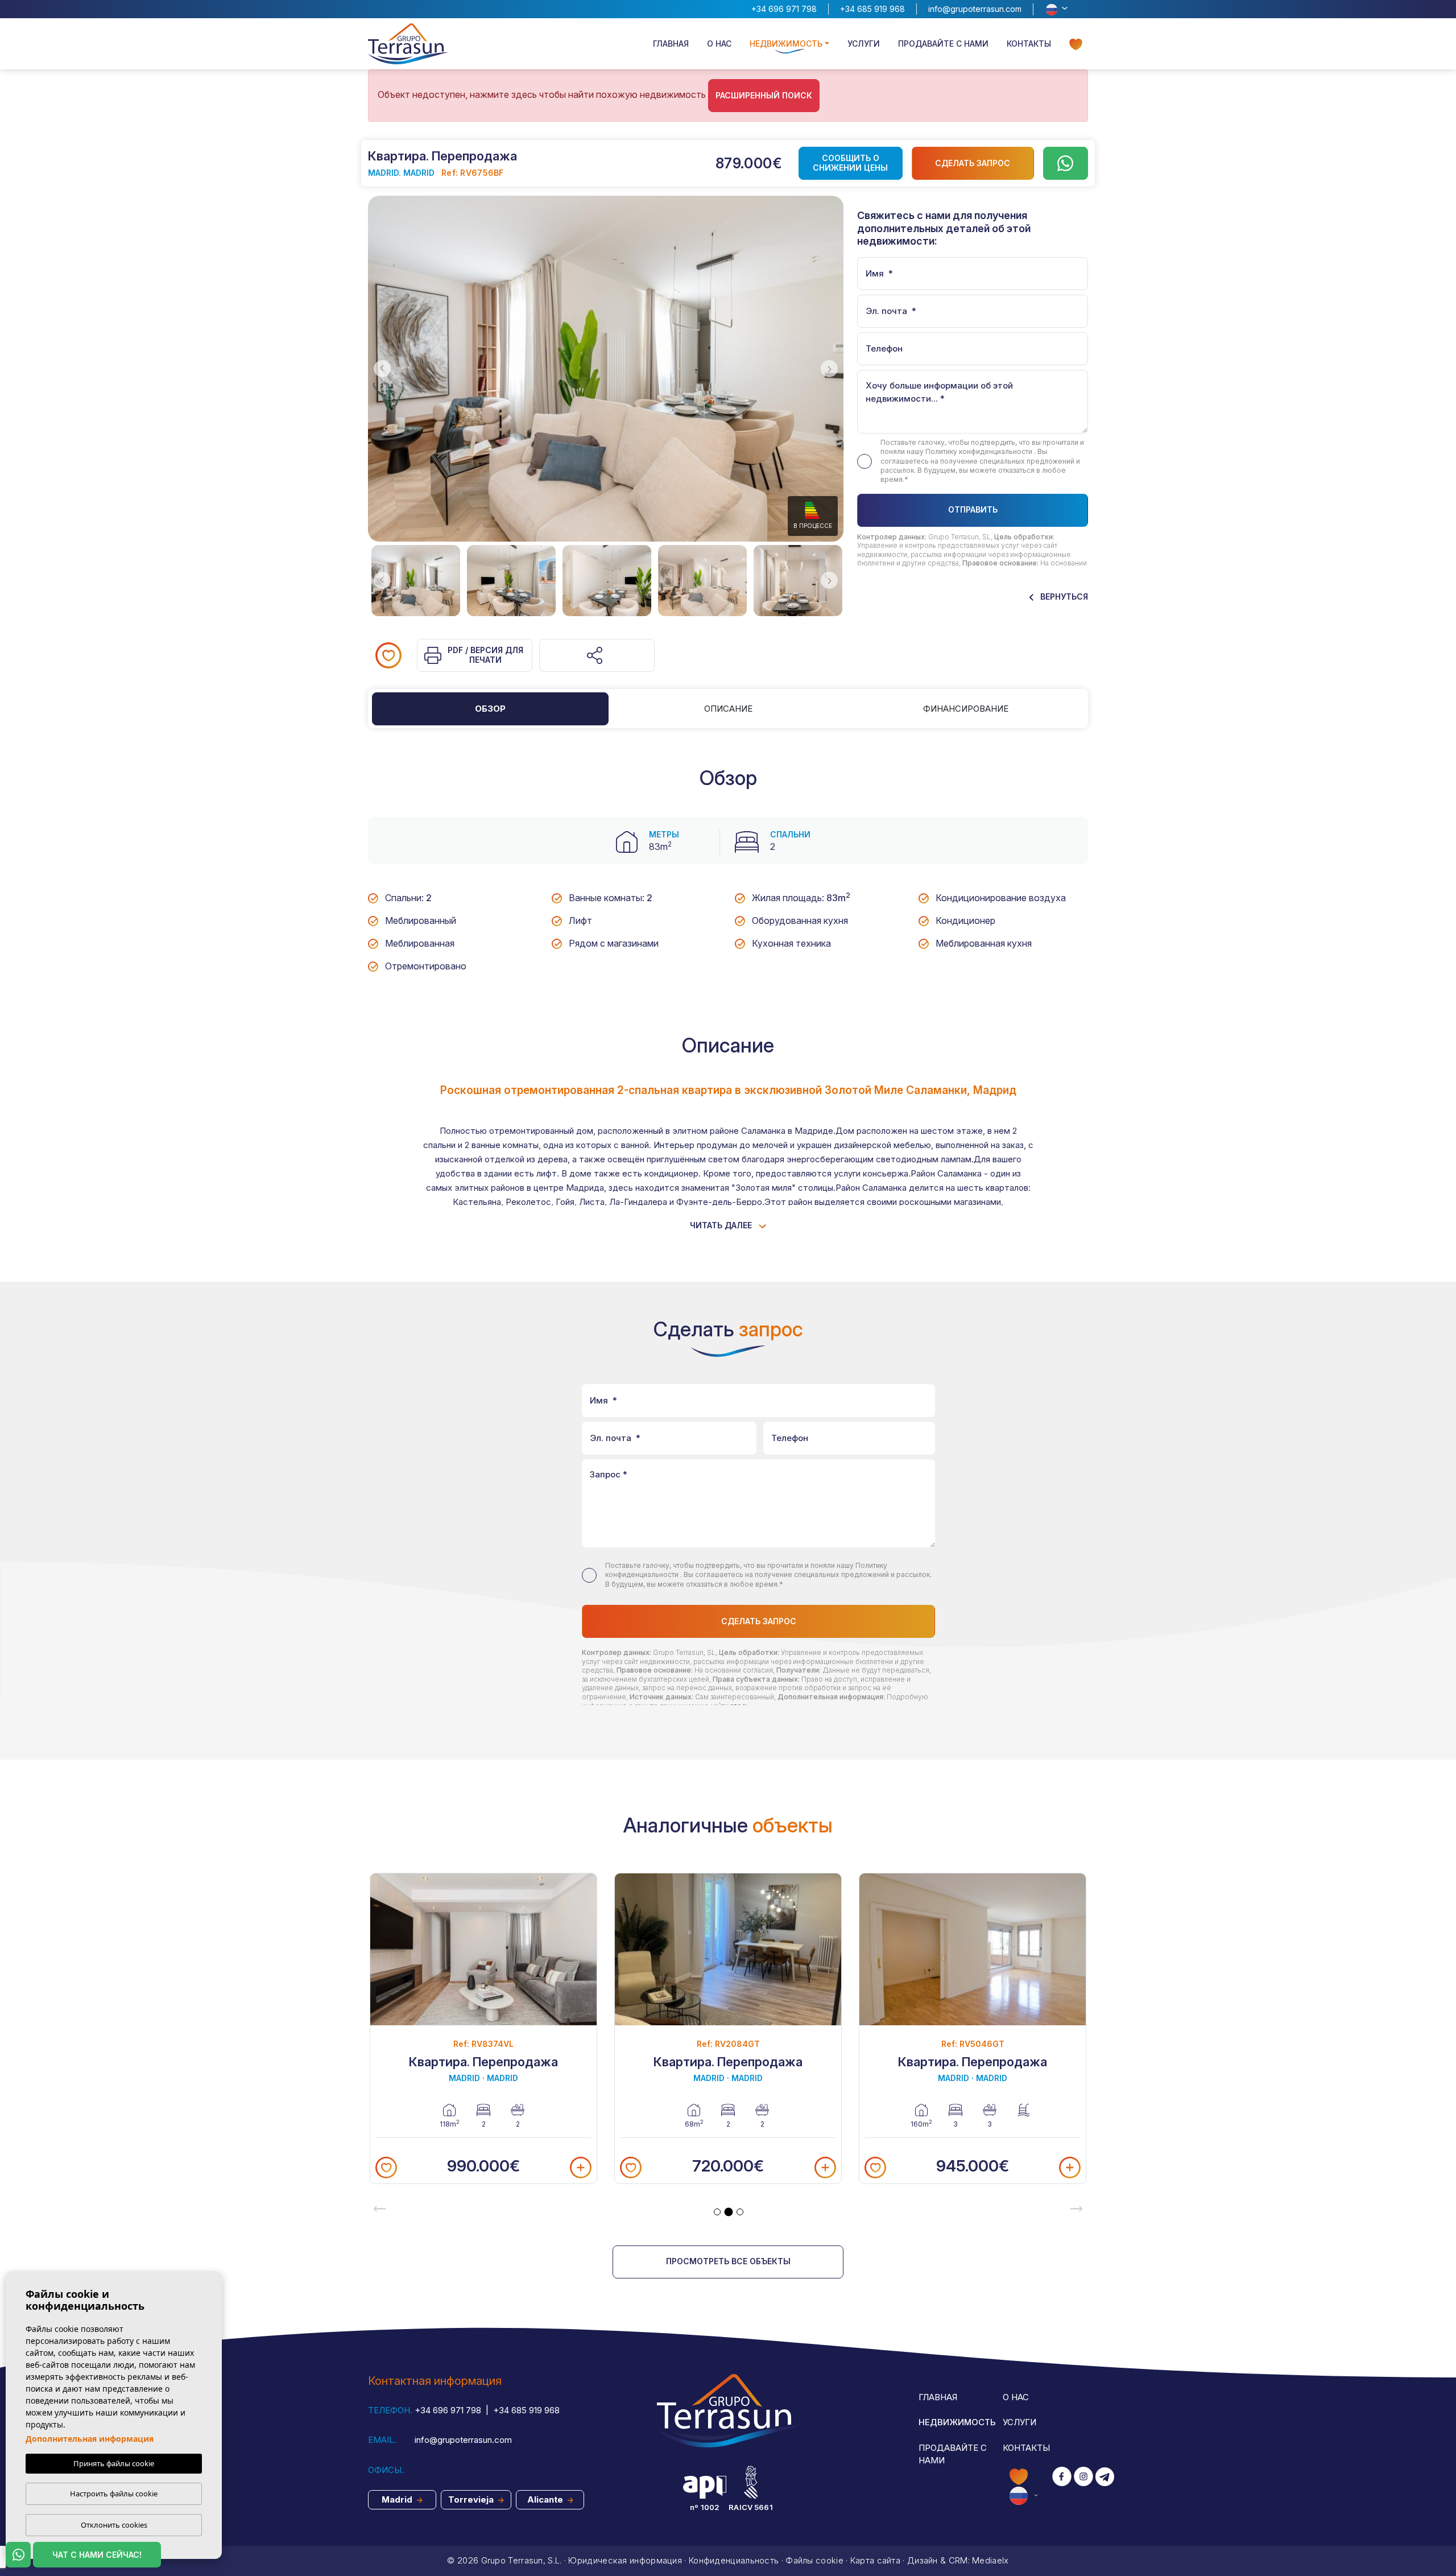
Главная (671, 44)
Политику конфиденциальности (980, 451)
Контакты (1029, 44)
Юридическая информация (625, 2560)
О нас (719, 44)
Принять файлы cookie (114, 2463)
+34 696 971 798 (784, 9)
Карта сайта (875, 2560)
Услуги (864, 44)
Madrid (398, 2499)
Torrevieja (472, 2499)
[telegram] (1105, 2486)
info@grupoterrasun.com (975, 9)
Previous (379, 369)
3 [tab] (740, 2212)
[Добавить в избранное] (388, 655)
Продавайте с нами (943, 44)
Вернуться (1063, 596)
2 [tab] (729, 2212)
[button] (597, 655)
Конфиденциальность (734, 2560)
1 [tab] (717, 2212)
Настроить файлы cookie (114, 2494)
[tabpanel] (483, 2028)
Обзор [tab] (490, 709)
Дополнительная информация (90, 2439)
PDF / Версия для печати (485, 655)
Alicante (546, 2499)
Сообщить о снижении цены (850, 163)
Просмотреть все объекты (728, 2261)
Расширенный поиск (764, 95)
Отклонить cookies (114, 2525)
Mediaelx (990, 2560)
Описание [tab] (728, 709)
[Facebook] (1062, 2486)
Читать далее (722, 1225)
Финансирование (966, 709)
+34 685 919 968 (872, 9)
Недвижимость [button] (786, 44)
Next (832, 369)
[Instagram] (1083, 2486)
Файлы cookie (814, 2560)
